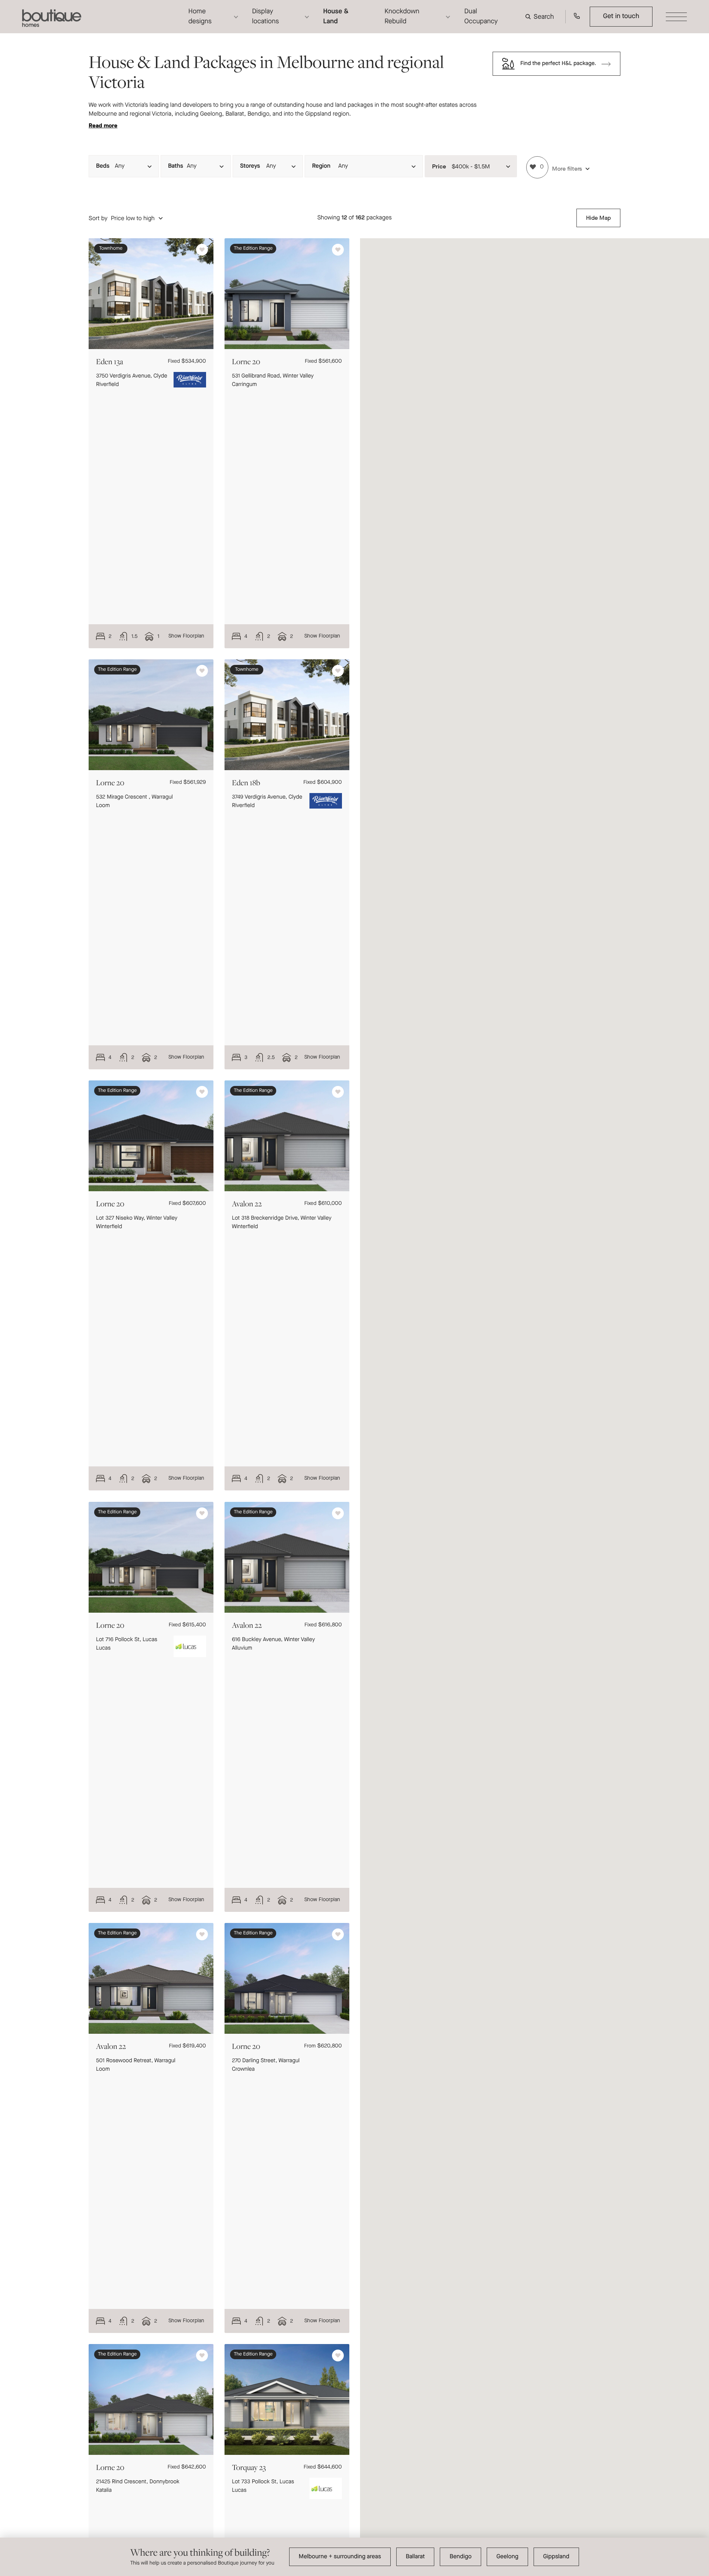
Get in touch (621, 16)
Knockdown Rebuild (402, 16)
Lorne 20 (246, 361)
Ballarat (415, 2557)
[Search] (541, 17)
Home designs (200, 16)
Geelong (507, 2557)
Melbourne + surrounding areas (340, 2557)
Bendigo (460, 2557)
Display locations (266, 16)
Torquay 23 (249, 2467)
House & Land (336, 16)
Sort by (98, 218)
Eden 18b (246, 783)
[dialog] (354, 2557)
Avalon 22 (247, 1204)
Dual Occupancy (481, 16)
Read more (103, 125)
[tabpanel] (151, 294)
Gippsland (556, 2557)
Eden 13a (109, 361)
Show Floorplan (186, 636)
